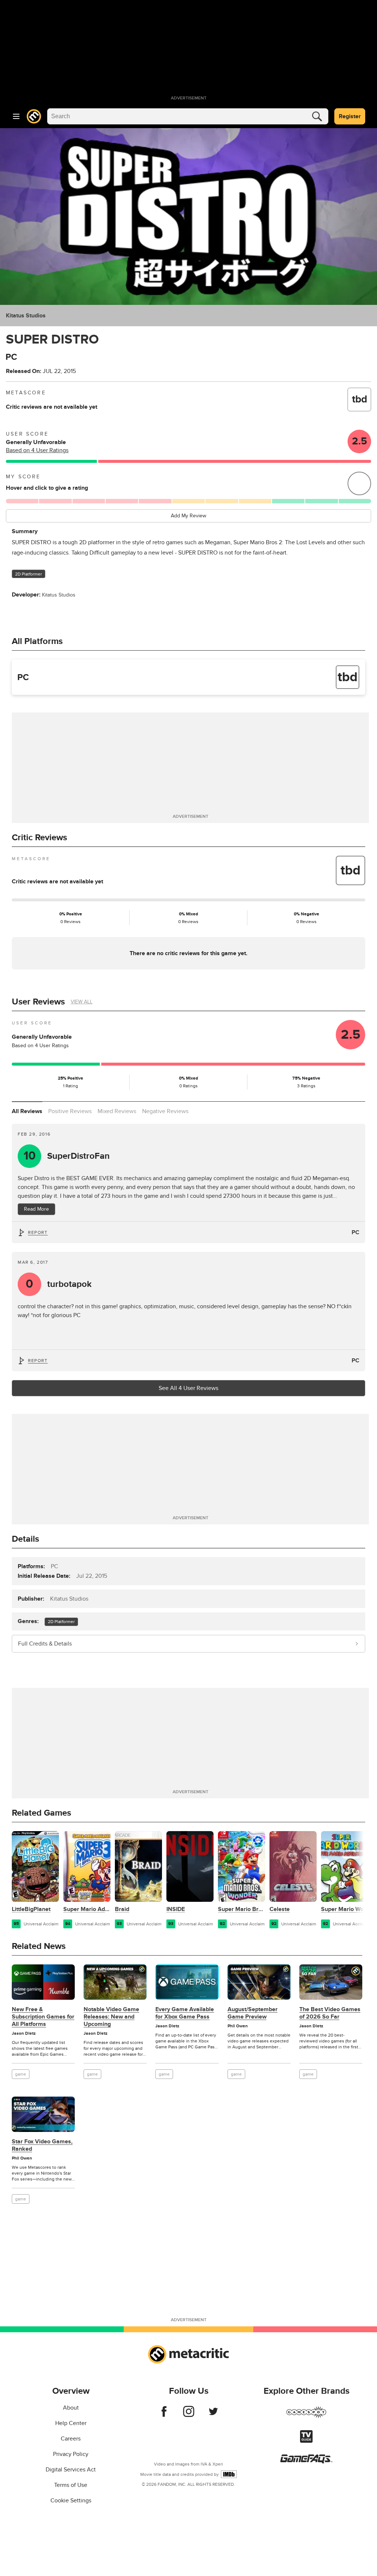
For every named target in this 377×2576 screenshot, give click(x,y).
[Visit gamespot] (306, 2417)
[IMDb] (229, 2474)
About (71, 2408)
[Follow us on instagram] (189, 2415)
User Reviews (38, 1002)
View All (82, 1002)
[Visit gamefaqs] (306, 2461)
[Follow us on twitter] (213, 2415)
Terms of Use (71, 2485)
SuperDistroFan (67, 1156)
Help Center (71, 2423)
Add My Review (188, 516)
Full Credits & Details (45, 1644)
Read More (36, 1209)
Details (25, 1539)
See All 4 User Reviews (188, 1388)
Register (350, 116)
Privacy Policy (71, 2454)
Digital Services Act (71, 2470)
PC (355, 1232)
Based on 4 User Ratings (37, 450)
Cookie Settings (71, 2501)
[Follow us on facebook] (164, 2415)
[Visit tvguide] (306, 2441)
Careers (71, 2439)
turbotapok (59, 1284)
